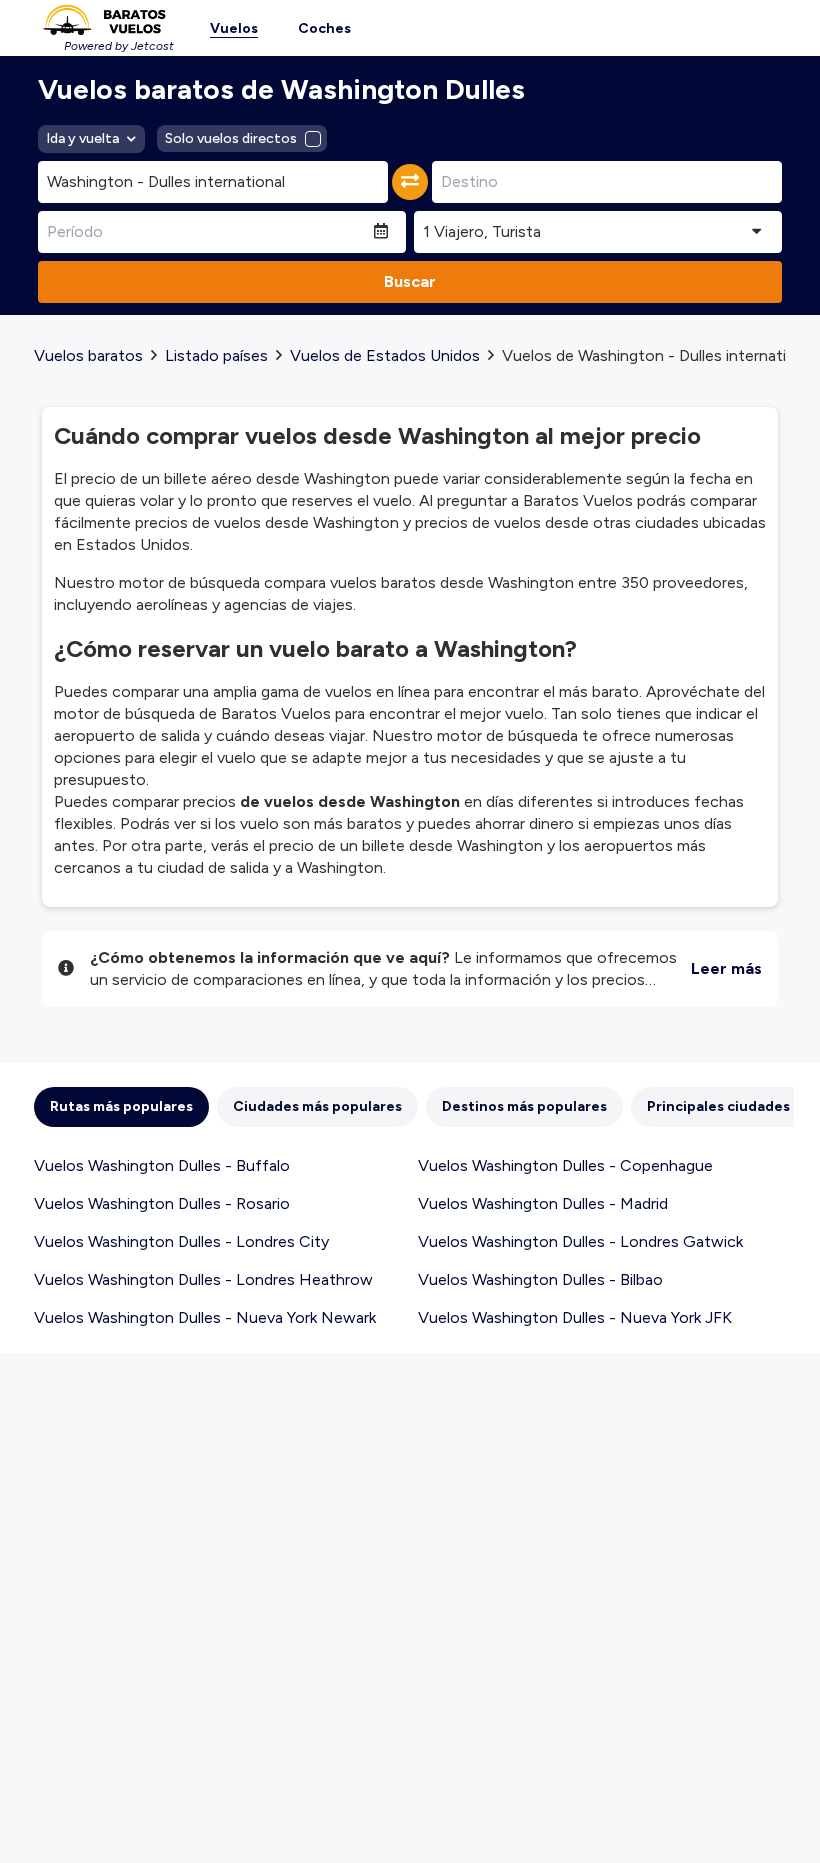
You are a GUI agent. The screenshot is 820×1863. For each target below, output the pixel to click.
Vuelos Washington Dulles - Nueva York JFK (575, 1317)
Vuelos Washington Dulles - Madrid (543, 1203)
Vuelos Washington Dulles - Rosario (162, 1203)
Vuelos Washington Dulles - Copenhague (565, 1165)
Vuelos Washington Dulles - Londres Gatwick (580, 1241)
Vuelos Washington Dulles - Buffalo (162, 1165)
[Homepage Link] (104, 20)
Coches (324, 28)
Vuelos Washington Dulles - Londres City (181, 1241)
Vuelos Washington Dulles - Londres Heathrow (203, 1279)
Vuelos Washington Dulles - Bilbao (540, 1279)
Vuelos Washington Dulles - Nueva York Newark (205, 1317)
